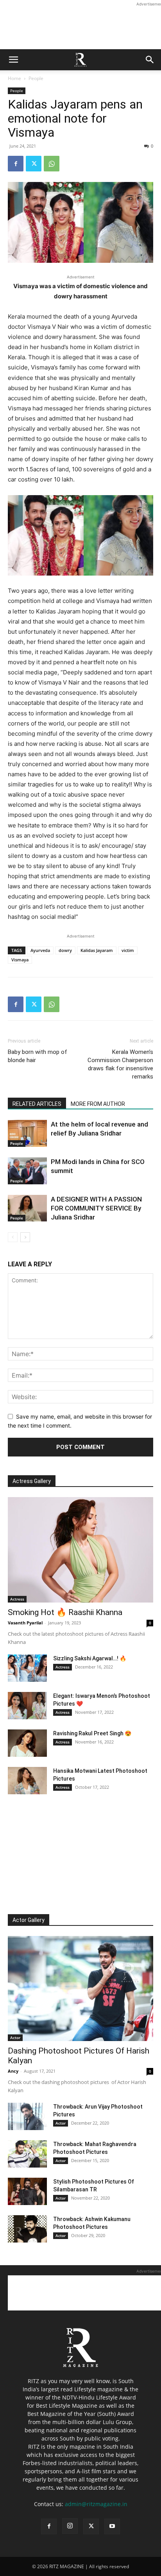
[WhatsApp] (52, 164)
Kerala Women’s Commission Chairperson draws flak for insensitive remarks (120, 1064)
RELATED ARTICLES (37, 1104)
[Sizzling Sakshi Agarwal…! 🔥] (27, 1668)
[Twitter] (34, 164)
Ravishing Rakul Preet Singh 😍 (92, 1733)
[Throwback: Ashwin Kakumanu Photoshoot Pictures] (27, 2229)
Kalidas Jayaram (97, 950)
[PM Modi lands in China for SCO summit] (27, 1171)
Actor (15, 2038)
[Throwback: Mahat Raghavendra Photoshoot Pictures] (27, 2154)
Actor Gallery (29, 1920)
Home (14, 78)
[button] (13, 60)
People (36, 78)
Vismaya (20, 960)
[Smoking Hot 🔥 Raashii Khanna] (80, 1550)
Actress (17, 1599)
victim (128, 950)
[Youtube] (112, 2526)
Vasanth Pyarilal (25, 1623)
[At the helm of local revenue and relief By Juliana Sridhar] (27, 1133)
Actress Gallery (32, 1481)
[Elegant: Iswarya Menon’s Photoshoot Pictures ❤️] (27, 1706)
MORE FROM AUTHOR (98, 1104)
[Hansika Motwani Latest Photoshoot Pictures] (27, 1781)
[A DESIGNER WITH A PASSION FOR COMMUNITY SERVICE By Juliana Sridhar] (27, 1208)
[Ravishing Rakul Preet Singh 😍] (27, 1743)
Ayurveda (40, 950)
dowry (65, 950)
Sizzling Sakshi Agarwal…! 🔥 (90, 1658)
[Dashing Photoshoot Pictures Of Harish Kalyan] (80, 1989)
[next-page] (25, 1237)
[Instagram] (70, 2526)
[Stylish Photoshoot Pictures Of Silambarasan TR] (27, 2191)
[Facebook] (16, 164)
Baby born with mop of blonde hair (38, 1056)
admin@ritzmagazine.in (96, 2504)
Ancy (13, 2071)
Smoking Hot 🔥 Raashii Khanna (65, 1612)
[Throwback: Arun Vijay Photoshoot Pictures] (27, 2116)
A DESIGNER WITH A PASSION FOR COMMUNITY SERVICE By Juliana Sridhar (96, 1208)
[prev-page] (13, 1237)
